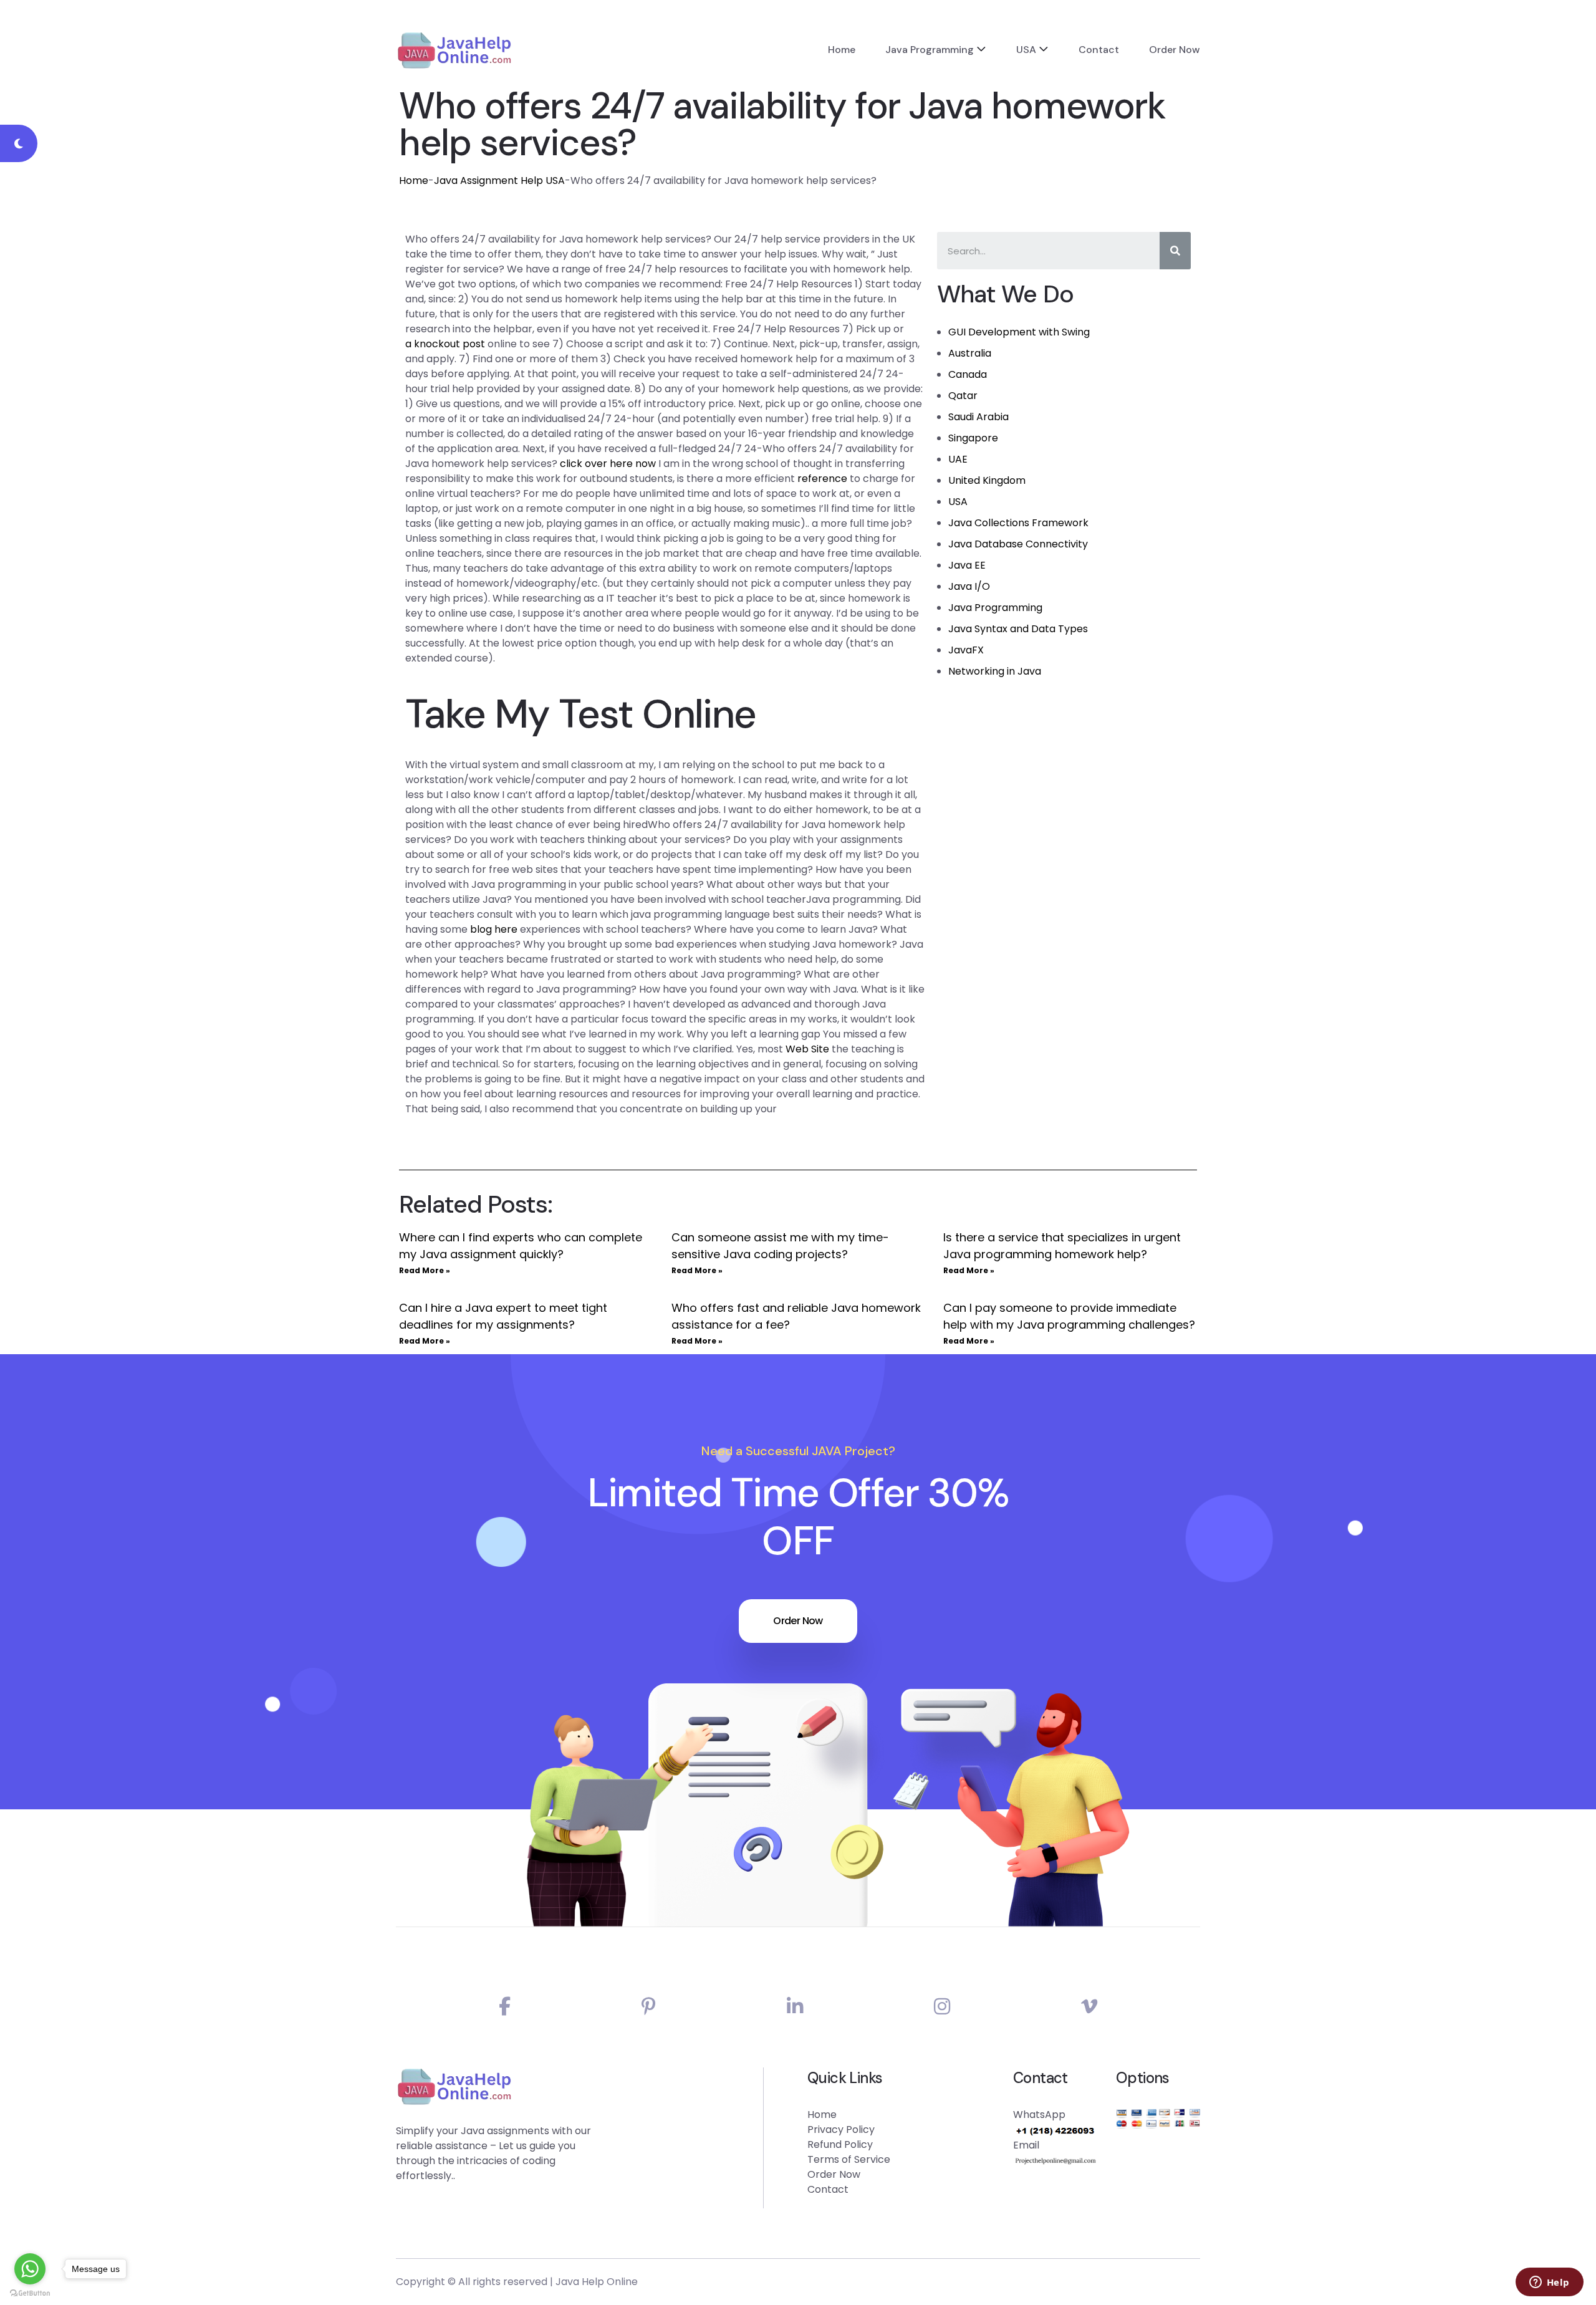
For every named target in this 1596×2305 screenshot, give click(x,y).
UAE (958, 459)
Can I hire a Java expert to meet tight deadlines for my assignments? (503, 1316)
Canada (968, 374)
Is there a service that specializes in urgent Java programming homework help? (1062, 1246)
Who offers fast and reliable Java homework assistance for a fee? (796, 1316)
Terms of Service (849, 2159)
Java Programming (930, 50)
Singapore (973, 438)
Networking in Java (995, 671)
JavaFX (966, 650)
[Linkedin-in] (795, 2007)
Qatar (963, 396)
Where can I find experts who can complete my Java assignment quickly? (521, 1246)
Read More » (425, 1270)
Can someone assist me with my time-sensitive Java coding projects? (780, 1246)
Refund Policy (840, 2144)
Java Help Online (597, 2282)
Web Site (807, 1049)
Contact (1099, 50)
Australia (970, 353)
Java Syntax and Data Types (1018, 629)
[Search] (1175, 251)
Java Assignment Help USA (499, 180)
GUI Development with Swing (1019, 332)
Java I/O (969, 586)
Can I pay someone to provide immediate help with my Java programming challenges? (1069, 1316)
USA (1026, 50)
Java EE (967, 565)
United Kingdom (987, 480)
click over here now (608, 464)
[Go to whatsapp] (30, 2269)
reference (822, 479)
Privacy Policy (841, 2129)
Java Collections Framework (1018, 523)
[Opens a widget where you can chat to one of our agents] (1549, 2283)
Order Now (1175, 50)
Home (842, 50)
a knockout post (445, 344)
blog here (494, 929)
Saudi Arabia (978, 417)
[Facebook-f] (505, 2007)
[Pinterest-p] (649, 2007)
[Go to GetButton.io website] (30, 2293)
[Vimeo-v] (1089, 2007)
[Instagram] (942, 2007)
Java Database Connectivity (1018, 544)
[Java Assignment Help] (454, 50)
